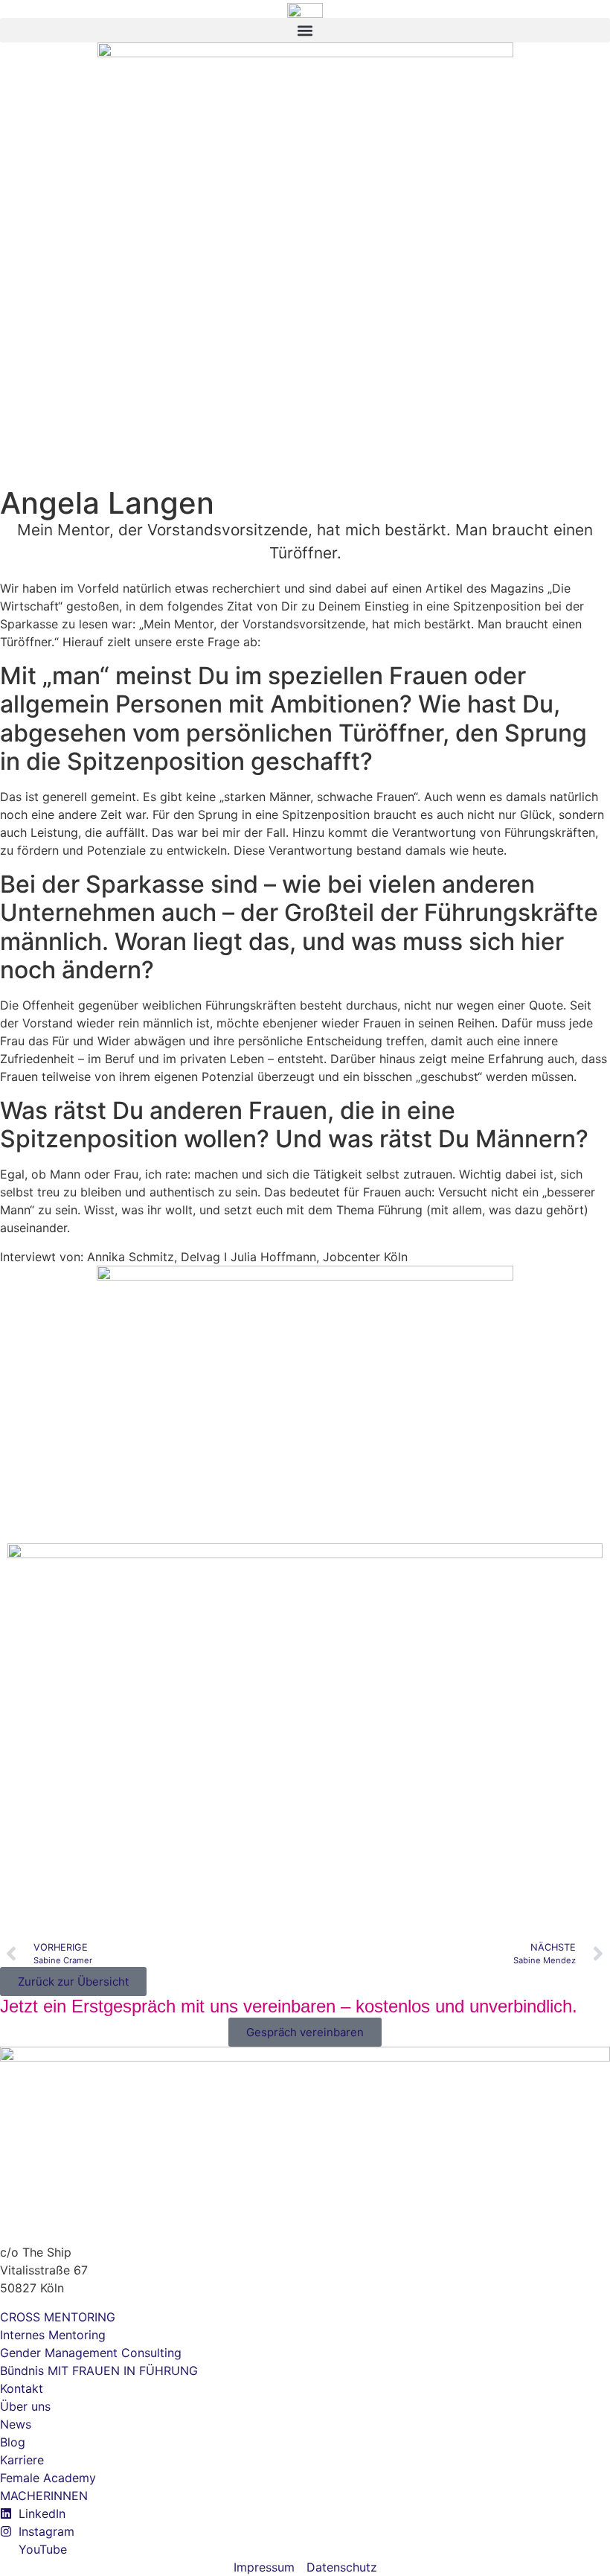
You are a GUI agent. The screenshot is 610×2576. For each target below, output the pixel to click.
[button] (305, 30)
